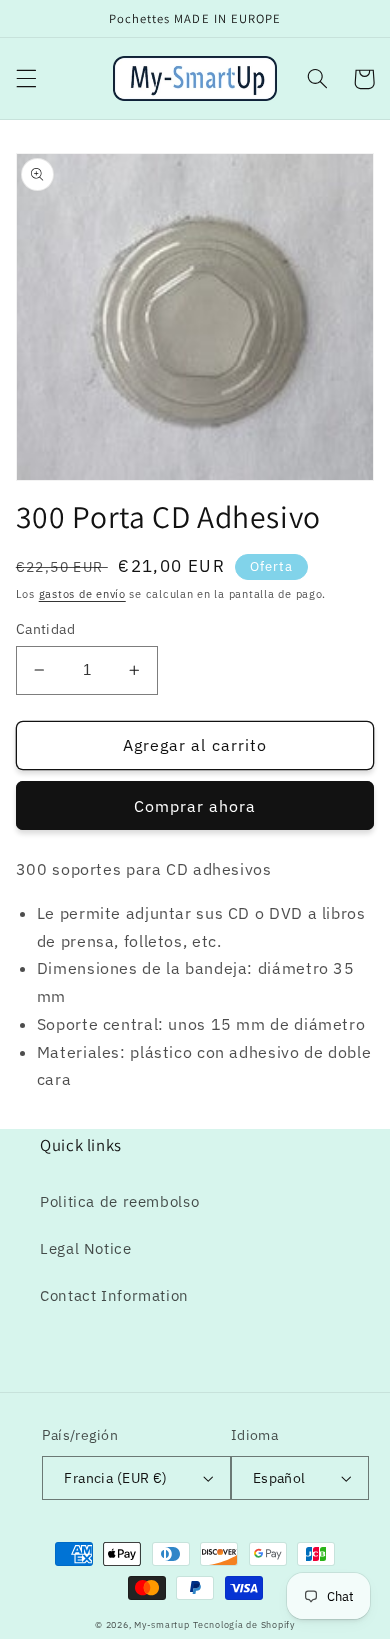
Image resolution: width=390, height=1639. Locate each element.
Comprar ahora (195, 806)
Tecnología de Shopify (243, 1624)
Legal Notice (86, 1248)
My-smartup (161, 1624)
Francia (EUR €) (115, 1478)
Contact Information (114, 1295)
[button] (26, 79)
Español (279, 1478)
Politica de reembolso (119, 1201)
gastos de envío (82, 594)
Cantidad (45, 629)
